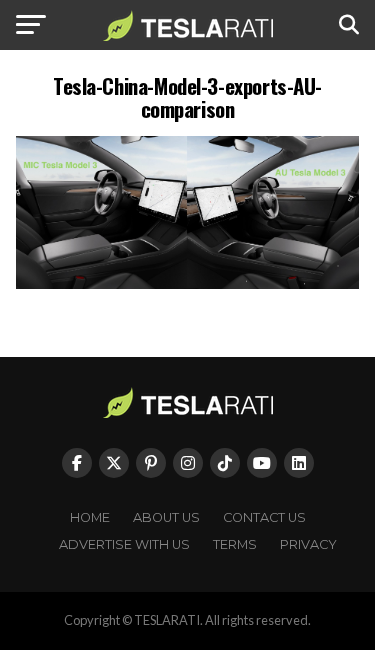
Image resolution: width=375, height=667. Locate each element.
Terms (235, 544)
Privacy (308, 544)
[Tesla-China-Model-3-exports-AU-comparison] (188, 283)
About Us (166, 517)
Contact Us (264, 517)
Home (90, 517)
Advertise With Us (124, 544)
